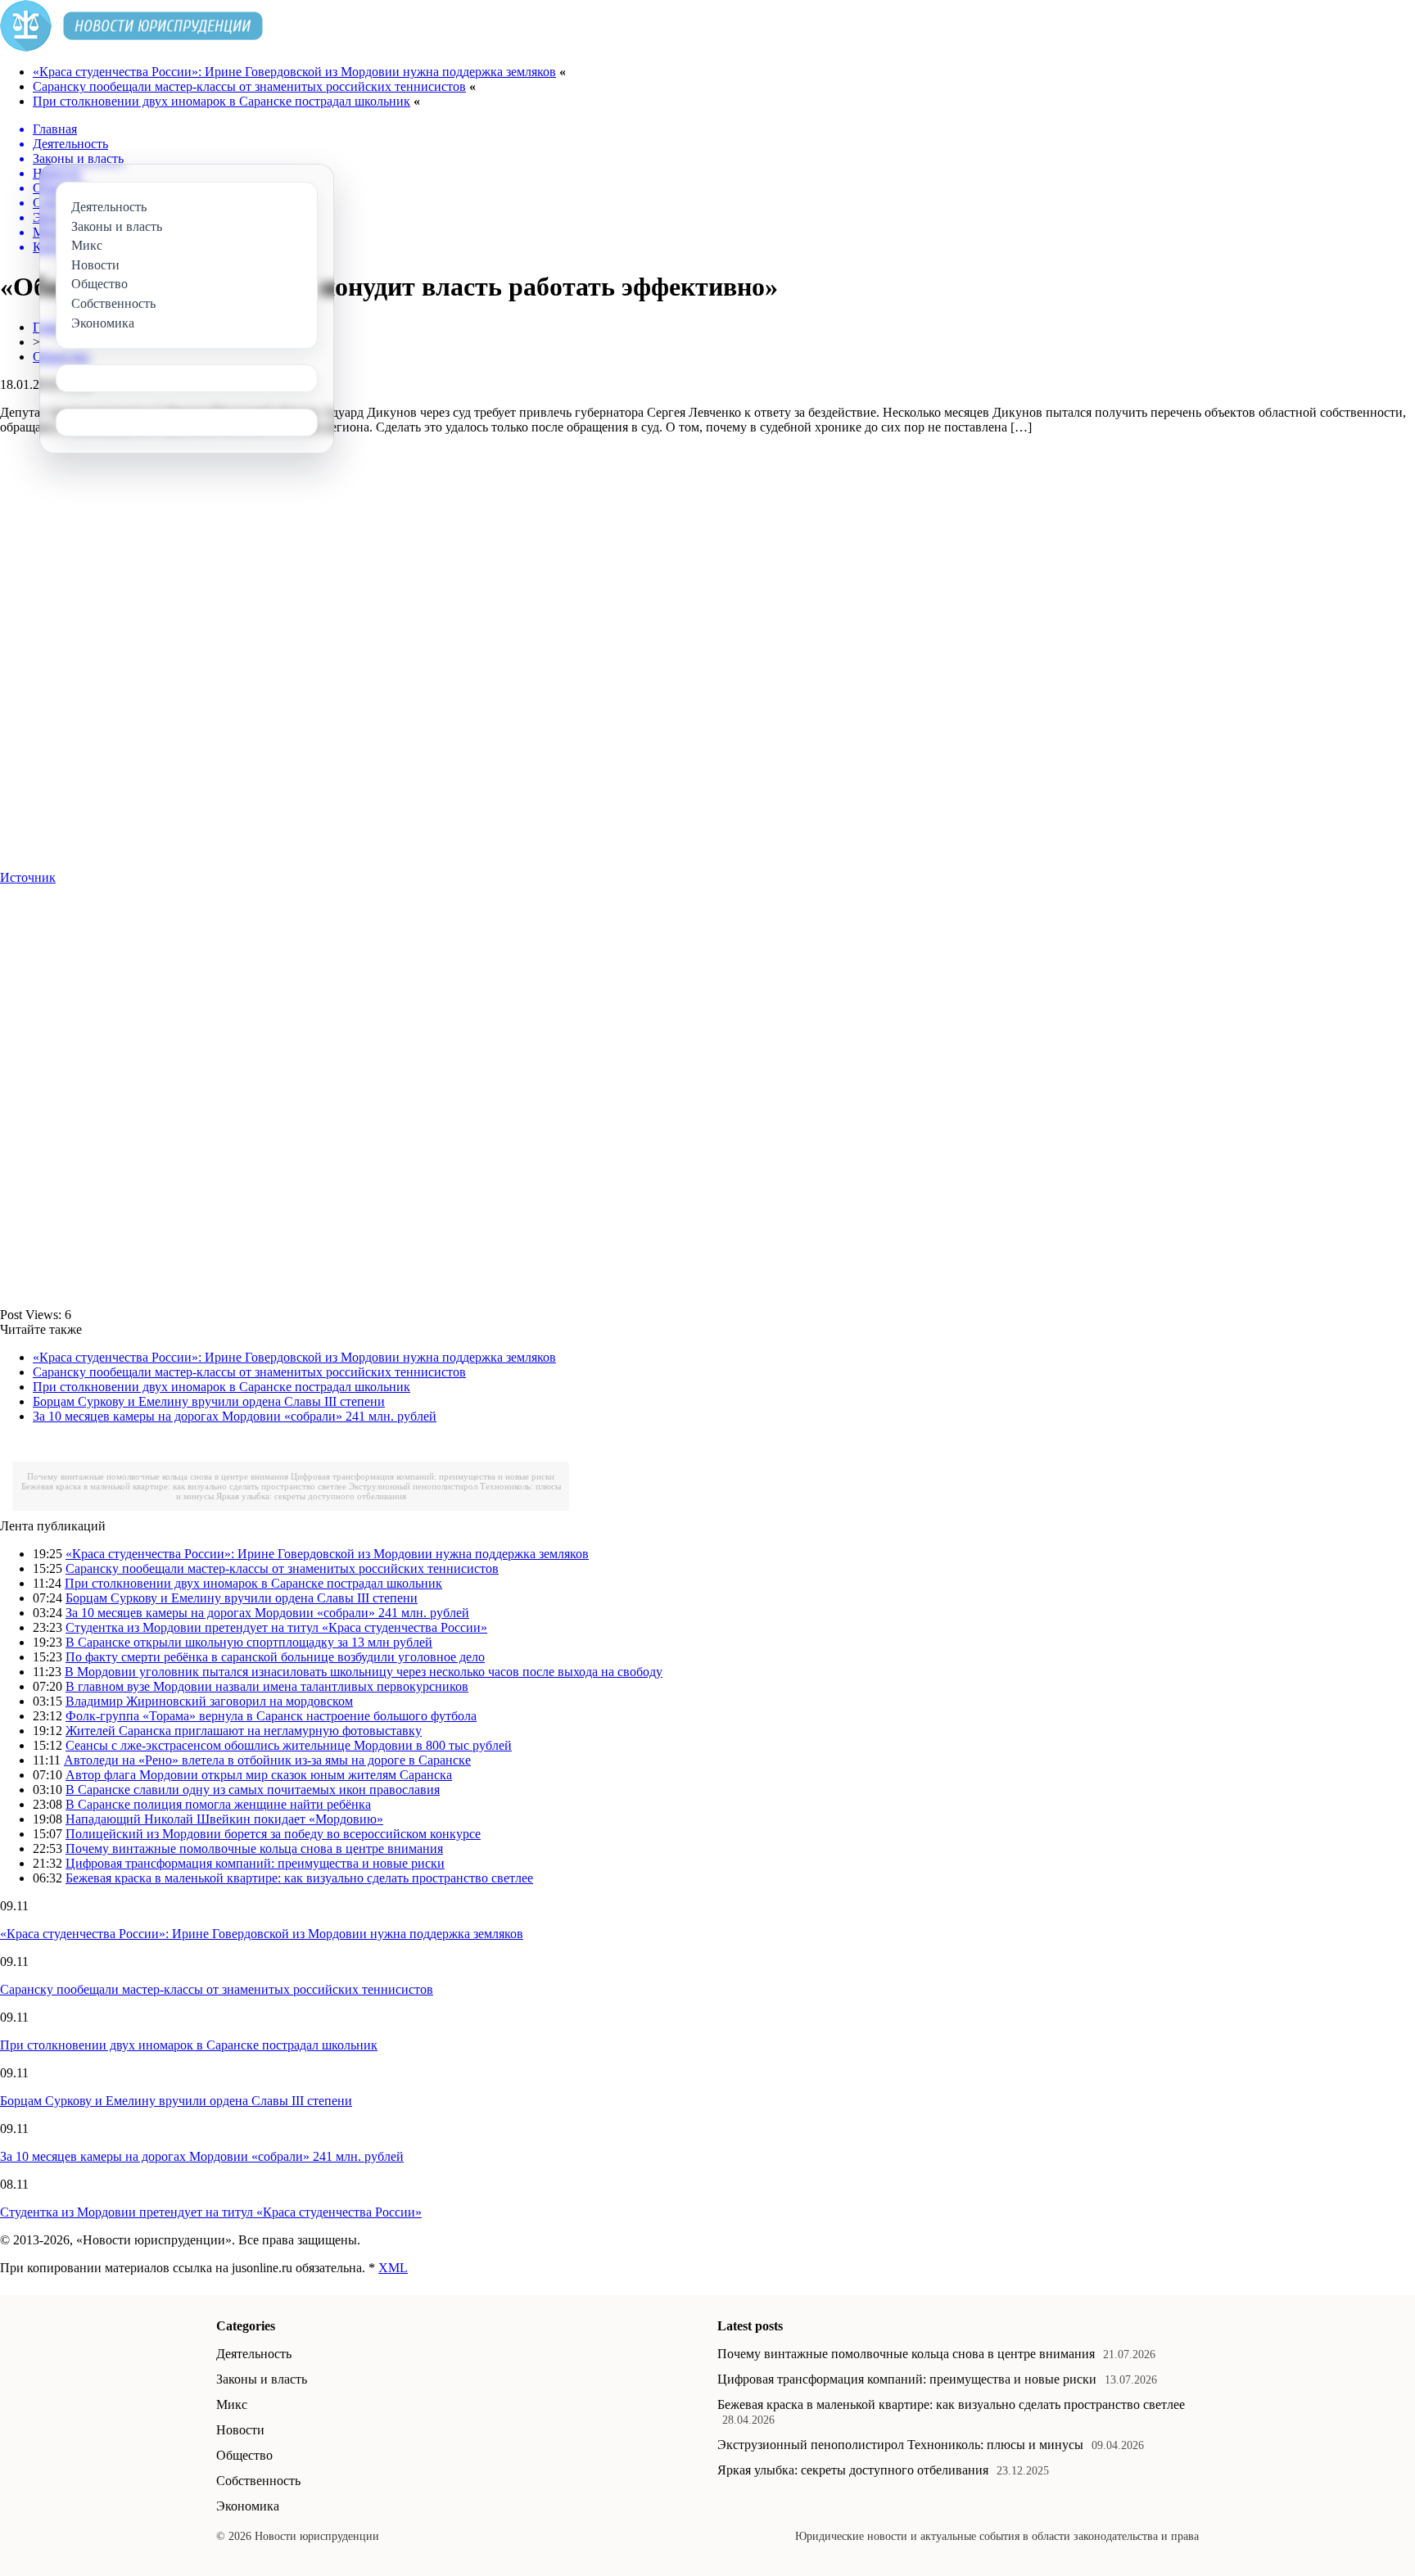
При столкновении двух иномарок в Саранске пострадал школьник (222, 101)
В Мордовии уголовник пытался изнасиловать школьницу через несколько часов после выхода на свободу (364, 1672)
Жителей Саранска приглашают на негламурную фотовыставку (244, 1731)
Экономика (248, 2506)
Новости (240, 2430)
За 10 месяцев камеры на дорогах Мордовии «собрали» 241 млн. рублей (235, 1416)
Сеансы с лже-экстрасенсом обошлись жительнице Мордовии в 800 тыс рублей (289, 1745)
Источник (28, 877)
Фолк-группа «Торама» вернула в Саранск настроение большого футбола (271, 1716)
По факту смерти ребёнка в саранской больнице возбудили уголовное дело (275, 1657)
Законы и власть (262, 2379)
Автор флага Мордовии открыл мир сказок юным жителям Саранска (259, 1775)
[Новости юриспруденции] (131, 47)
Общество (244, 2455)
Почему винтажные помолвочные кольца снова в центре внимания (158, 1476)
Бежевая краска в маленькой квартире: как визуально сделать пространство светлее (184, 1486)
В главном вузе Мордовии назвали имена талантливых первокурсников (267, 1686)
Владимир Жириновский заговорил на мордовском (209, 1701)
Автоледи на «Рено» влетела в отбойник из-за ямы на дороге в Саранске (267, 1760)
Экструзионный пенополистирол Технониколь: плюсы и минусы (900, 2445)
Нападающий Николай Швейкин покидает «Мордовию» (224, 1819)
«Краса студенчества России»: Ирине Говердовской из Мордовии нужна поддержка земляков (294, 72)
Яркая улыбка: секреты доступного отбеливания (311, 1496)
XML (393, 2268)
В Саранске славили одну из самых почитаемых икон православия (253, 1790)
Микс (232, 2404)
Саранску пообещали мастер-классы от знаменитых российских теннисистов (249, 86)
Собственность (258, 2481)
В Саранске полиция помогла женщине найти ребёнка (218, 1804)
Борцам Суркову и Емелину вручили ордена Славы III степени (209, 1401)
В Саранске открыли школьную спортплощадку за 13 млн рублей (249, 1642)
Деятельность (254, 2354)
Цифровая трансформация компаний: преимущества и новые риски (423, 1476)
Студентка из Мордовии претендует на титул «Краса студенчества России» (276, 1627)
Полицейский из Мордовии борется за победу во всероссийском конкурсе (273, 1834)
